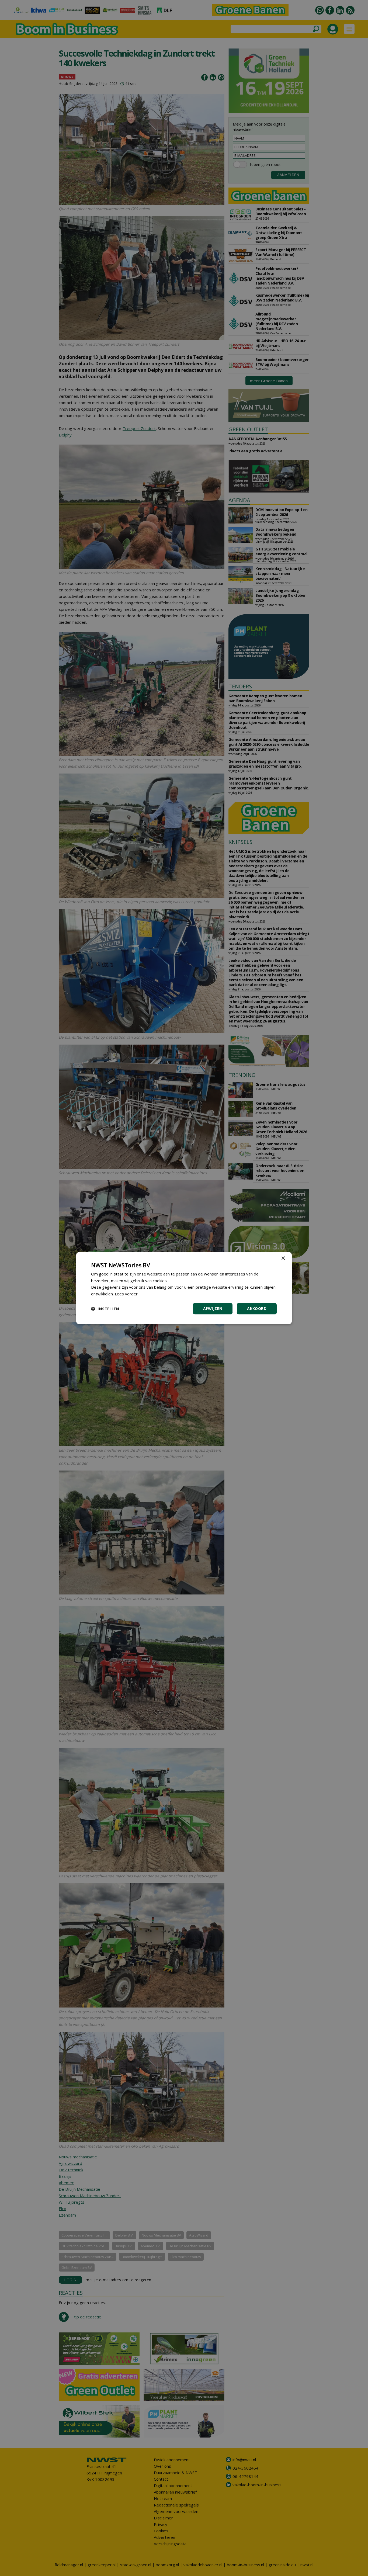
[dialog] (184, 1288)
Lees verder (126, 1294)
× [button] (283, 1258)
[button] (105, 1309)
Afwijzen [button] (213, 1308)
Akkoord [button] (257, 1308)
